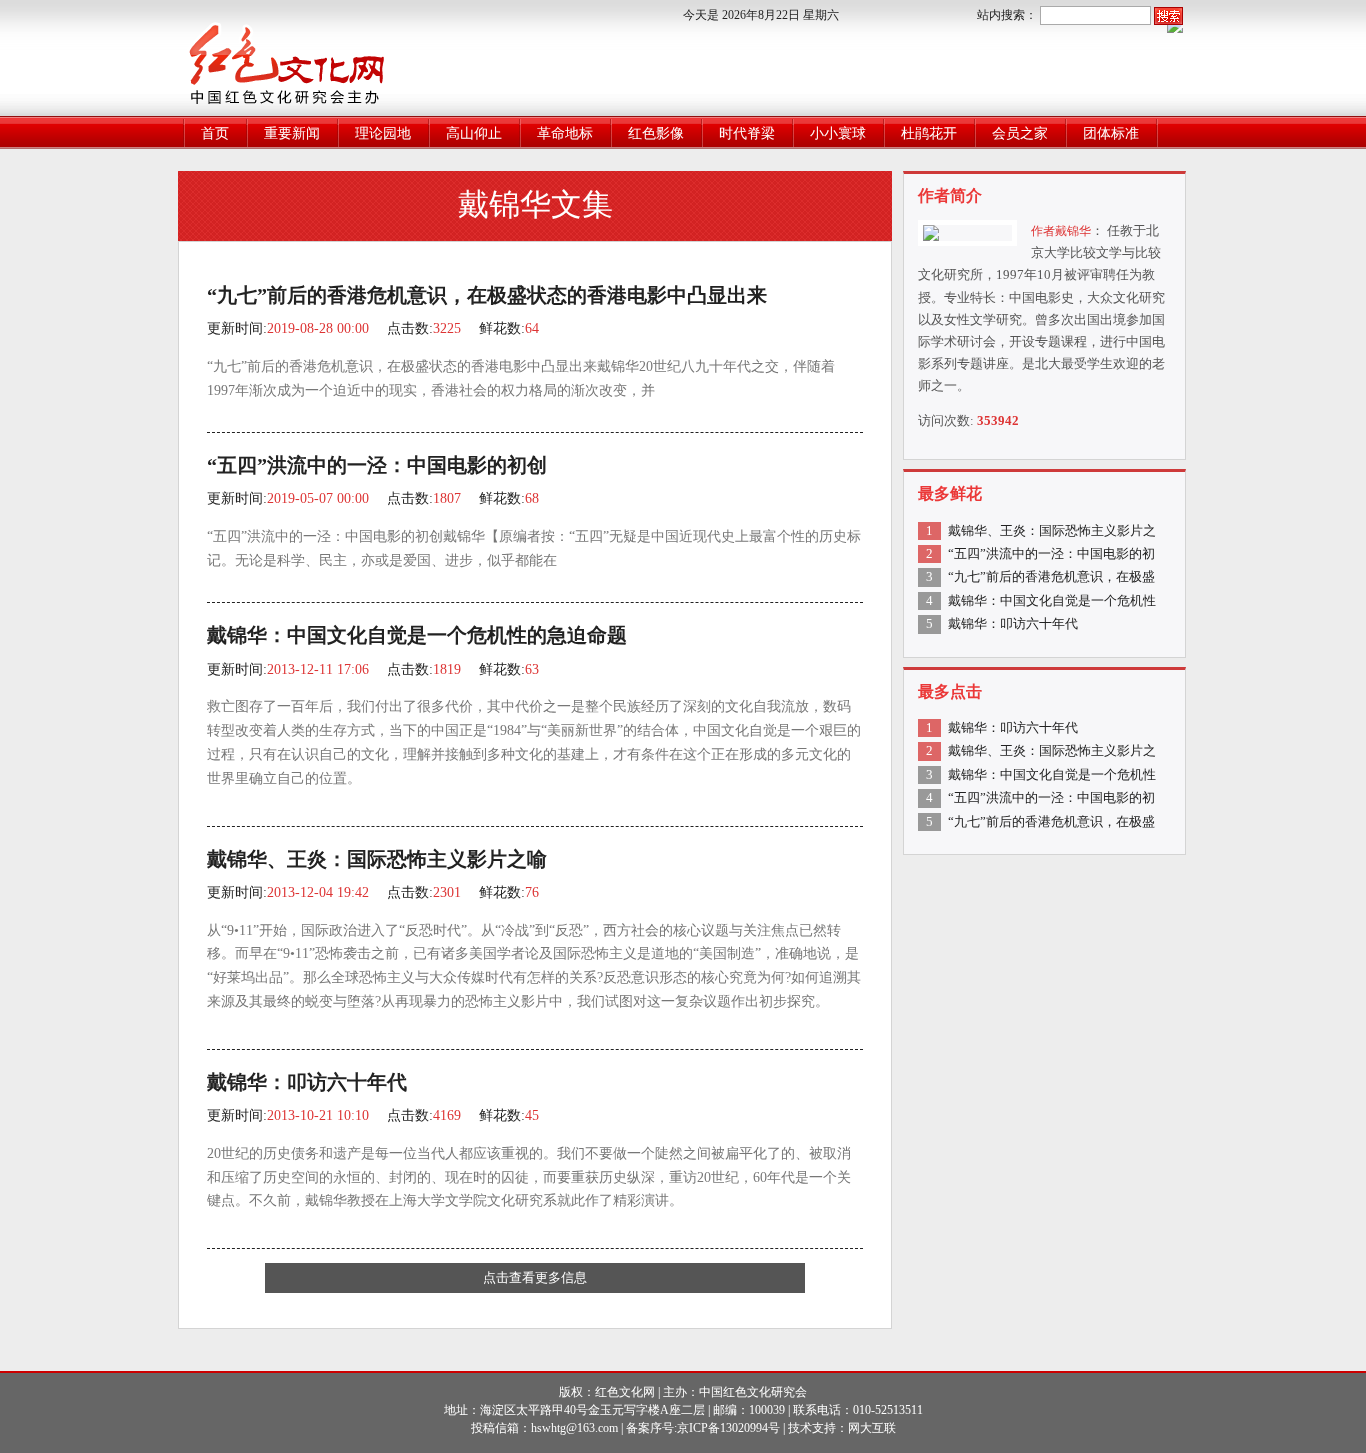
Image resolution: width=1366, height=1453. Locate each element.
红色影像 (656, 133)
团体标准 (1111, 133)
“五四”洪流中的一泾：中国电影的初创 (377, 465)
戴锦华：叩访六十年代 (307, 1082)
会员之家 (1020, 133)
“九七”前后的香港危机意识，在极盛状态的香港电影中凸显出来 (487, 295)
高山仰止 (474, 133)
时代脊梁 (747, 133)
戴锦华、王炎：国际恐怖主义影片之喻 (377, 859)
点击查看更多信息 (535, 1277)
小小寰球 (838, 133)
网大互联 (872, 1428)
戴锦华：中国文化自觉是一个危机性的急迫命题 (417, 635)
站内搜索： (1007, 15)
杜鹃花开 (929, 133)
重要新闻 (292, 133)
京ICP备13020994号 (728, 1428)
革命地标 (565, 133)
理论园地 (383, 133)
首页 (215, 133)
